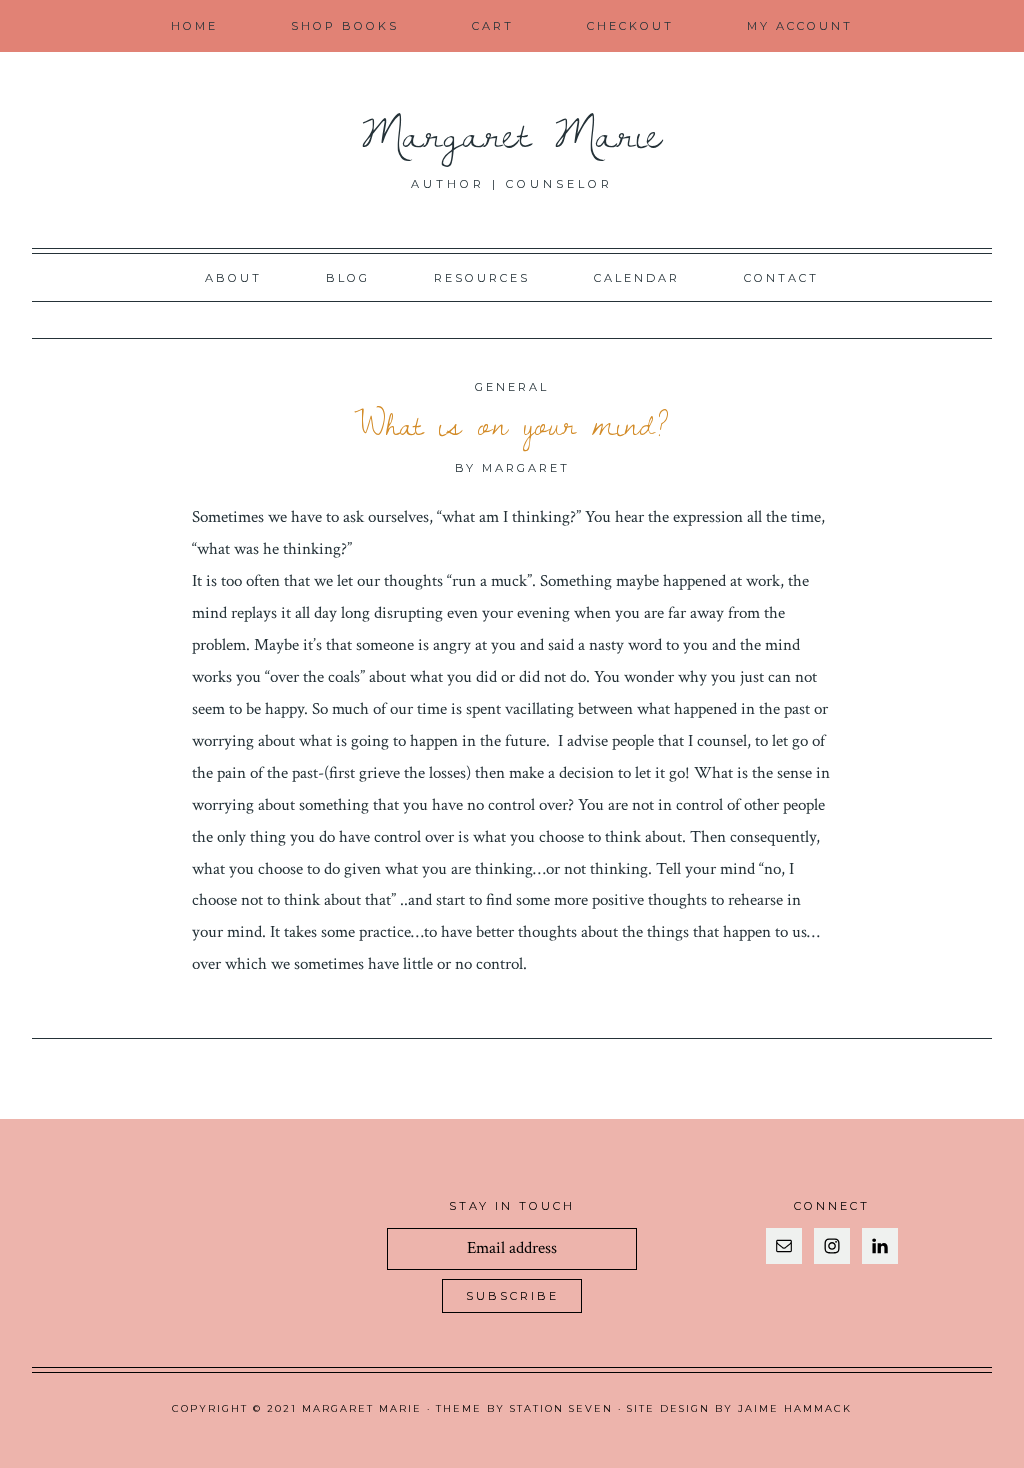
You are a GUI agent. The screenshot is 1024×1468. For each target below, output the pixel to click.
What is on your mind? (512, 424)
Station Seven (561, 1408)
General (512, 387)
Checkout (630, 26)
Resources (482, 278)
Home (194, 26)
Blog (348, 278)
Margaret (526, 468)
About (233, 278)
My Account (800, 26)
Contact (781, 278)
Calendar (637, 278)
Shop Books (345, 26)
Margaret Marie (512, 131)
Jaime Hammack (795, 1408)
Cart (493, 26)
